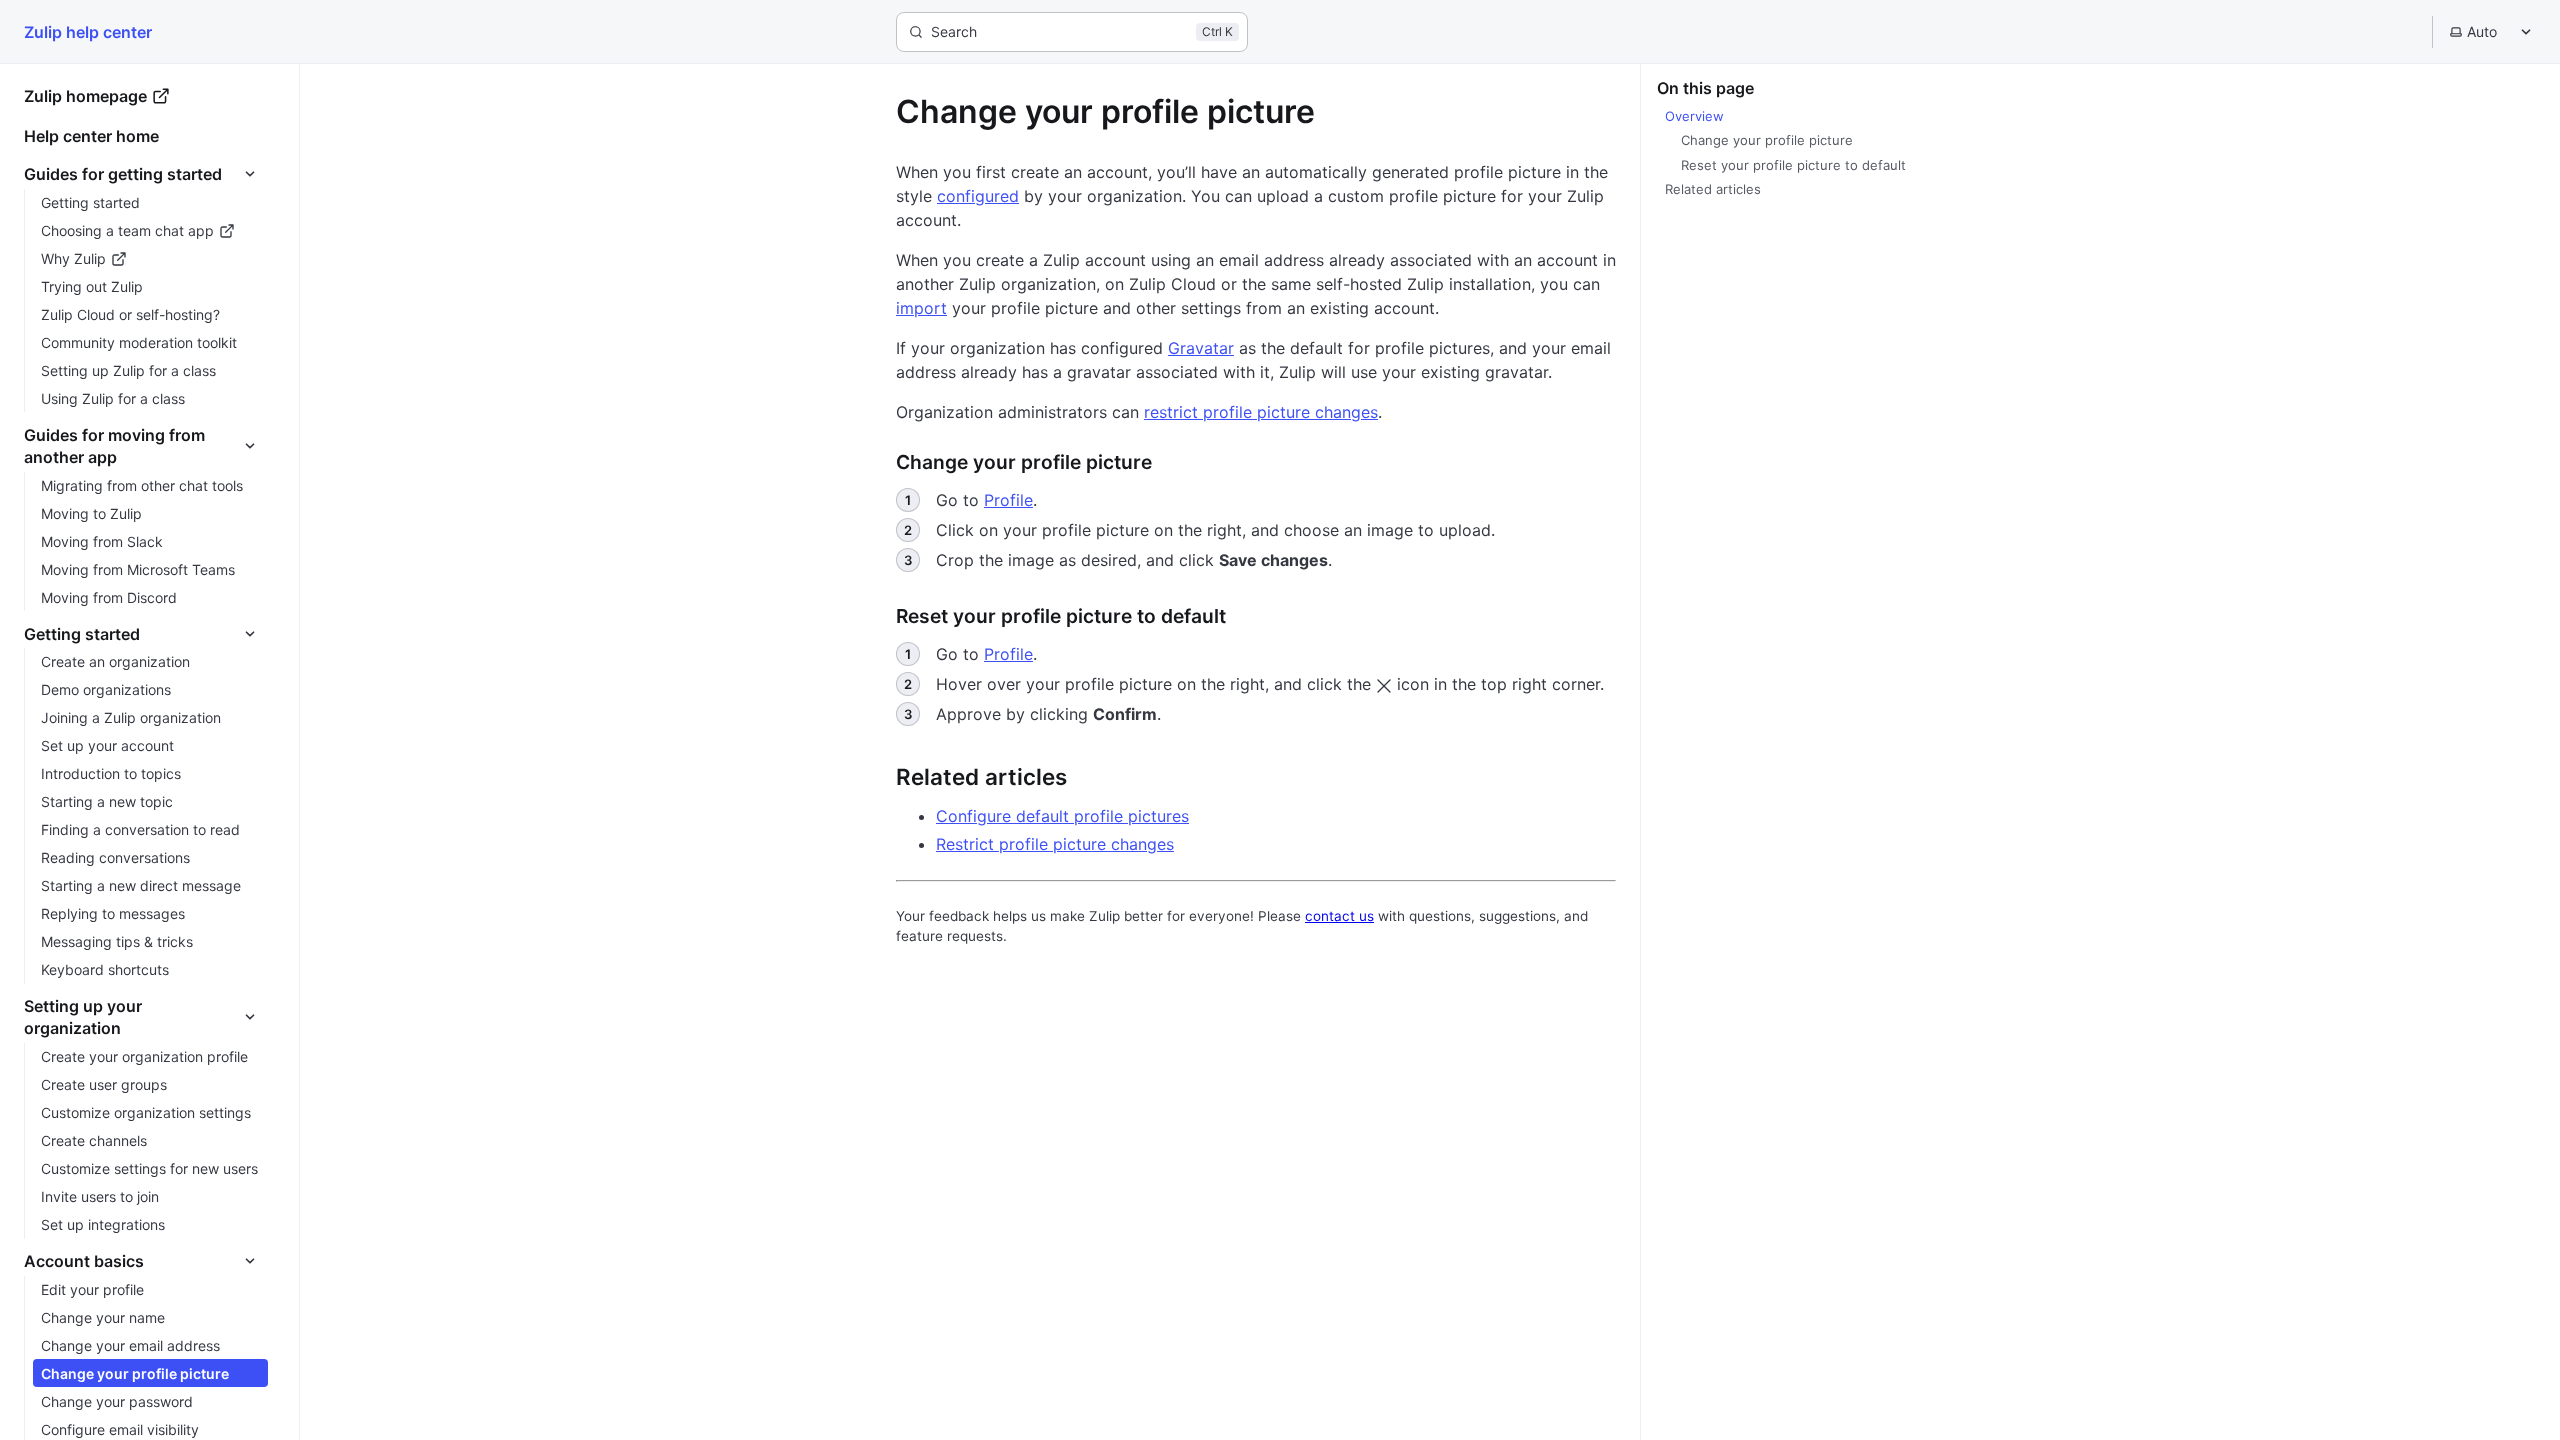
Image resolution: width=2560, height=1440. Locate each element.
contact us (1339, 916)
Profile (1008, 500)
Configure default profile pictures (1062, 816)
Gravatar (1201, 348)
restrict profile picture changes (1261, 412)
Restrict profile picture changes (1055, 844)
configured (978, 196)
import (921, 308)
